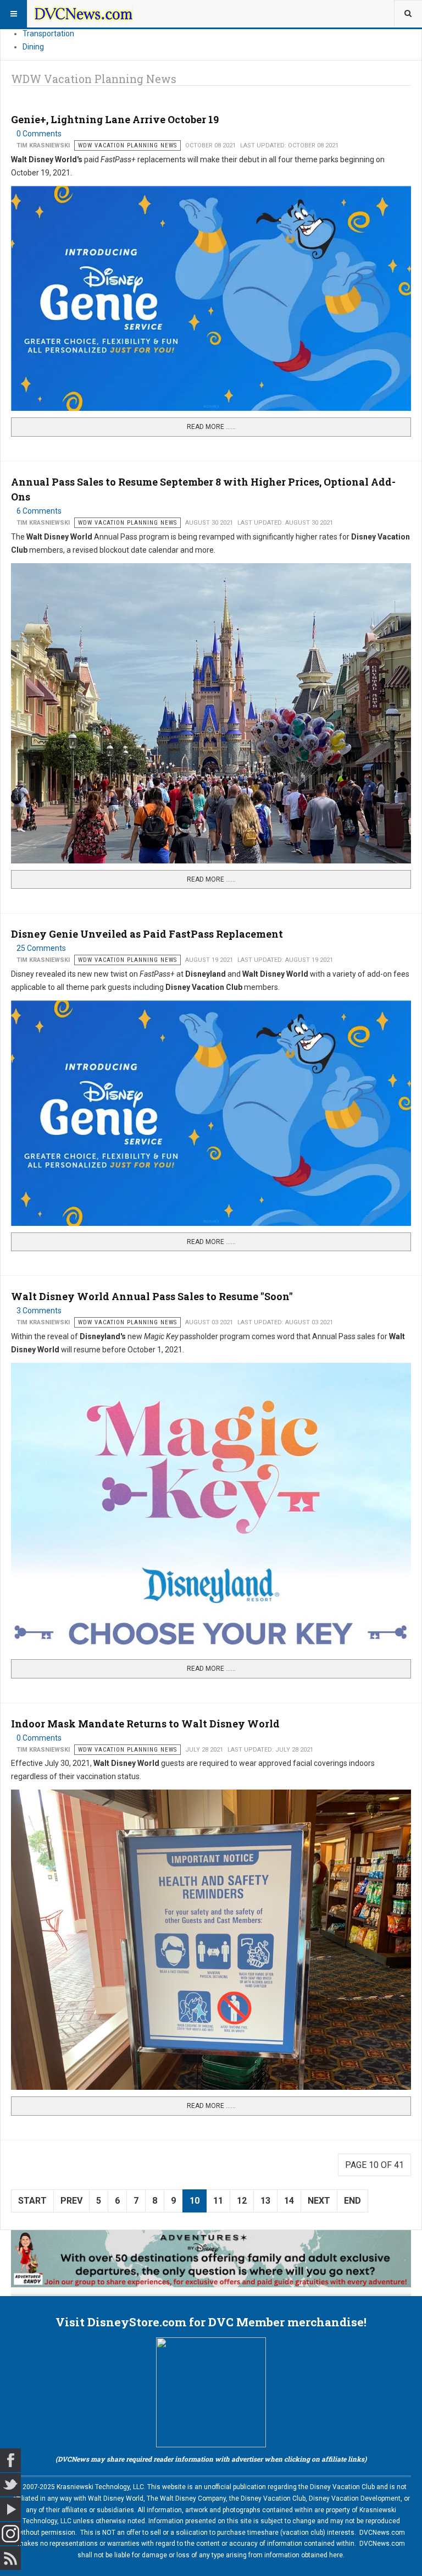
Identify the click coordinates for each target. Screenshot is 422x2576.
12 (242, 2201)
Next (319, 2201)
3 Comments (39, 1311)
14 (289, 2201)
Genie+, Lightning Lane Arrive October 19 (115, 119)
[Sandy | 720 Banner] (211, 2259)
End (352, 2201)
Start (32, 2201)
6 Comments (39, 511)
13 (265, 2201)
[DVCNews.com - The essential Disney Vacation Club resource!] (84, 14)
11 (218, 2201)
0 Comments (39, 134)
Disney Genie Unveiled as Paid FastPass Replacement (147, 934)
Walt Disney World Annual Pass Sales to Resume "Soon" (152, 1296)
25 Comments (41, 948)
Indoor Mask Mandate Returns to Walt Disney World (145, 1724)
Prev (71, 2201)
